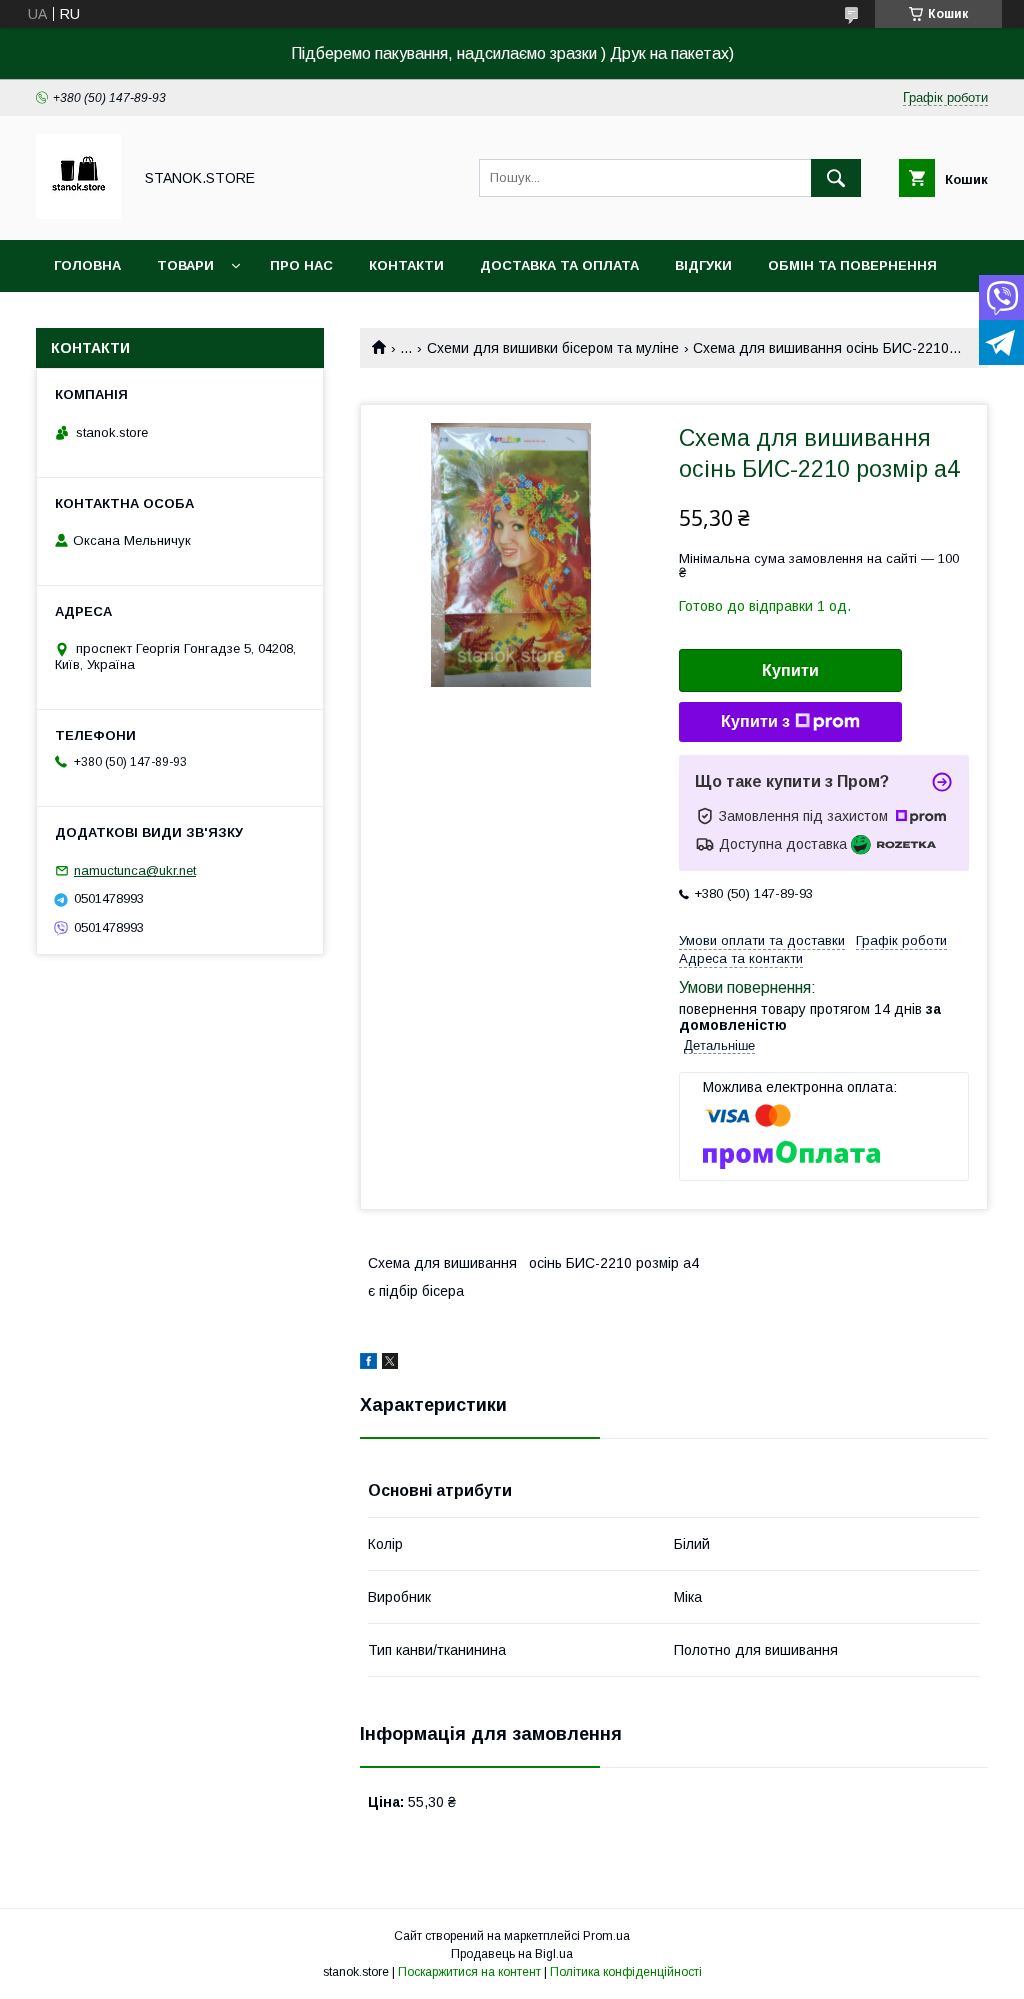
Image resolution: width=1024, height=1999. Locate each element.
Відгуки (703, 265)
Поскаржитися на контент (469, 1972)
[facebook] (368, 1364)
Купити (790, 670)
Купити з (755, 721)
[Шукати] (836, 178)
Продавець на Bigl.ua (512, 1954)
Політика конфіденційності (626, 1972)
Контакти (406, 265)
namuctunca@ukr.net (135, 870)
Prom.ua (606, 1936)
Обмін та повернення (852, 265)
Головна (87, 265)
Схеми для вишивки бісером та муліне (553, 348)
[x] (390, 1364)
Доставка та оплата (559, 265)
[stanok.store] (78, 214)
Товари (185, 265)
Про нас (301, 265)
